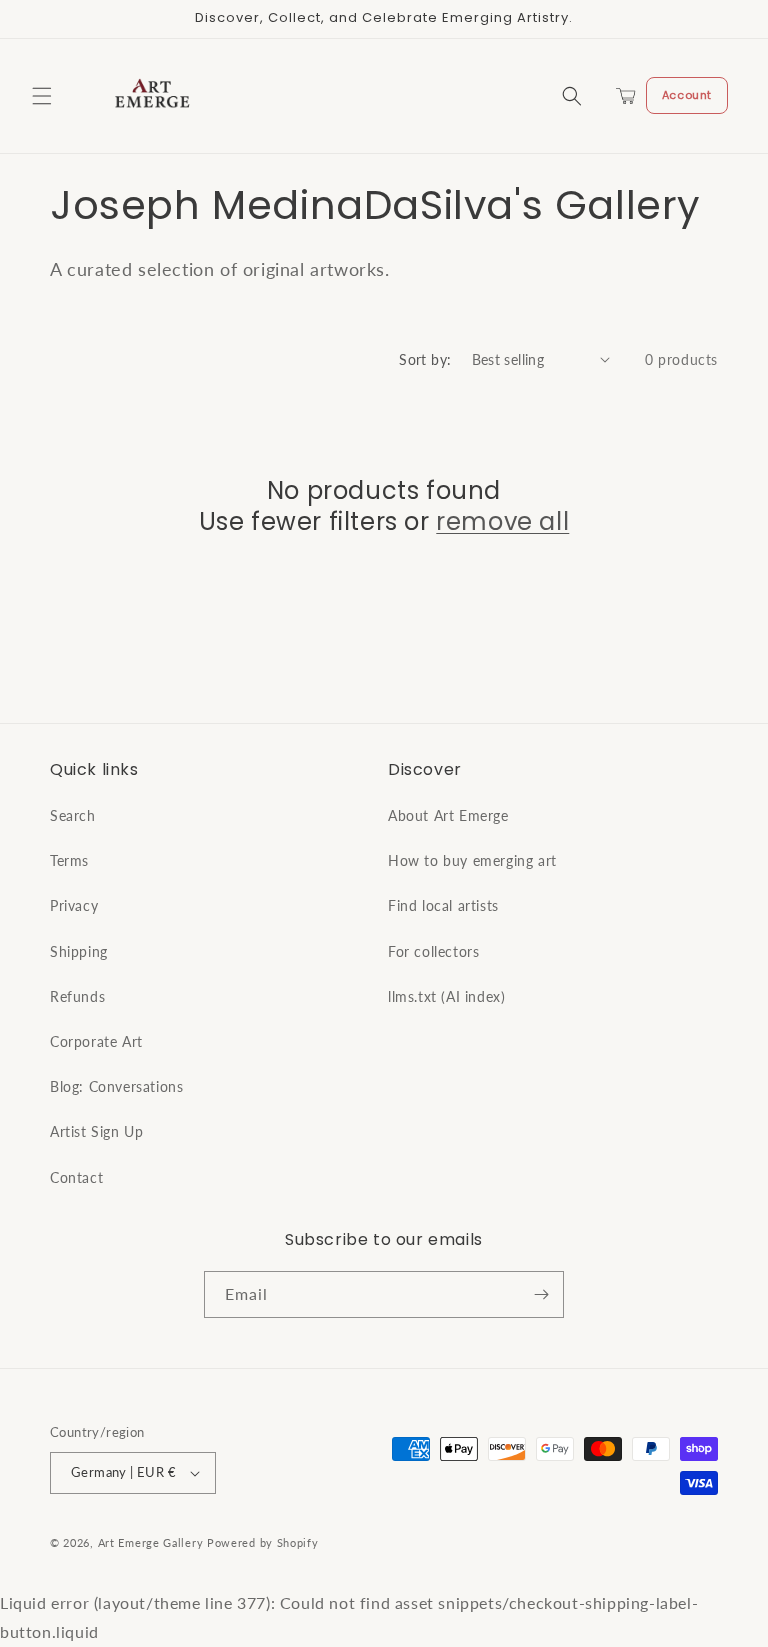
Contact (76, 1177)
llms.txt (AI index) (446, 996)
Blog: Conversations (116, 1086)
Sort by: (425, 359)
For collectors (433, 951)
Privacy (74, 905)
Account (687, 95)
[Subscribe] (541, 1294)
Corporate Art (96, 1041)
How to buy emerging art (472, 860)
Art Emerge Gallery (151, 1542)
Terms (69, 860)
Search (73, 815)
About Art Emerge (448, 815)
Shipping (79, 951)
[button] (42, 96)
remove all (502, 521)
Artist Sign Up (96, 1131)
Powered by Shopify (263, 1542)
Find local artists (443, 905)
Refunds (77, 996)
